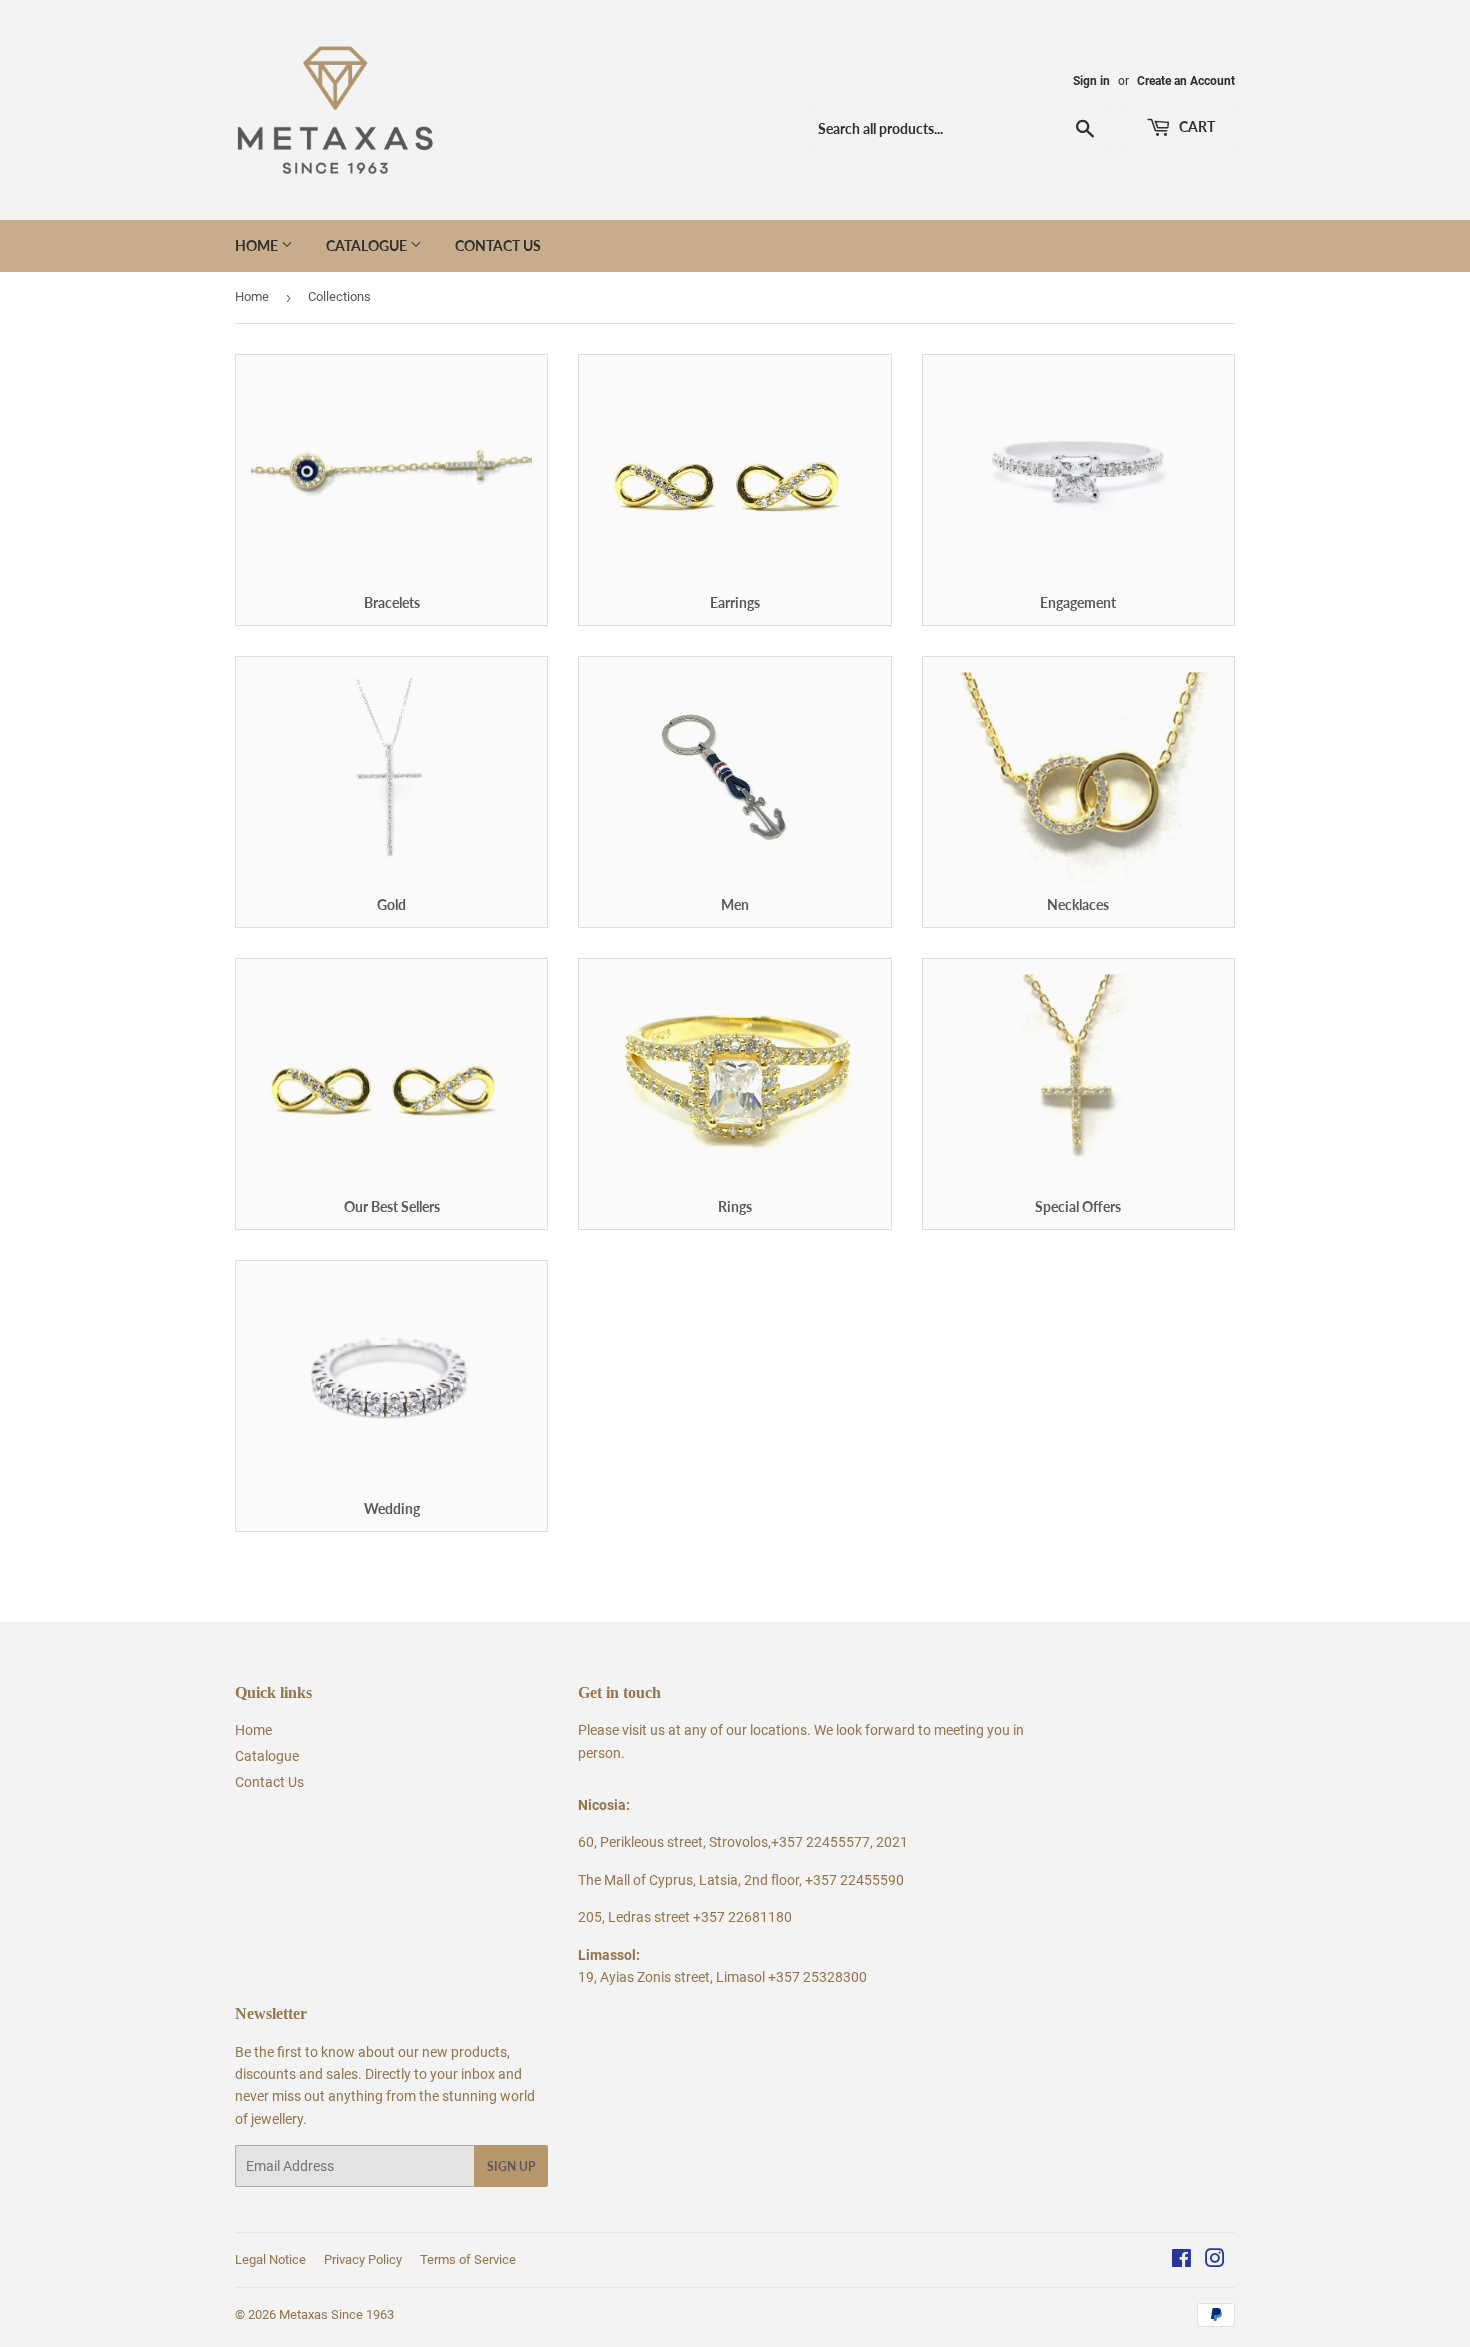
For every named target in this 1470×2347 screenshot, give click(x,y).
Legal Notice (270, 2259)
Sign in (1091, 81)
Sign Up (511, 2166)
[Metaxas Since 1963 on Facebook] (1181, 2261)
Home (258, 245)
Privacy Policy (363, 2259)
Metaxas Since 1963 (336, 2314)
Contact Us (498, 245)
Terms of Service (468, 2259)
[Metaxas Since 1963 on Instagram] (1215, 2261)
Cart (1195, 126)
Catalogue (368, 245)
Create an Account (1186, 81)
